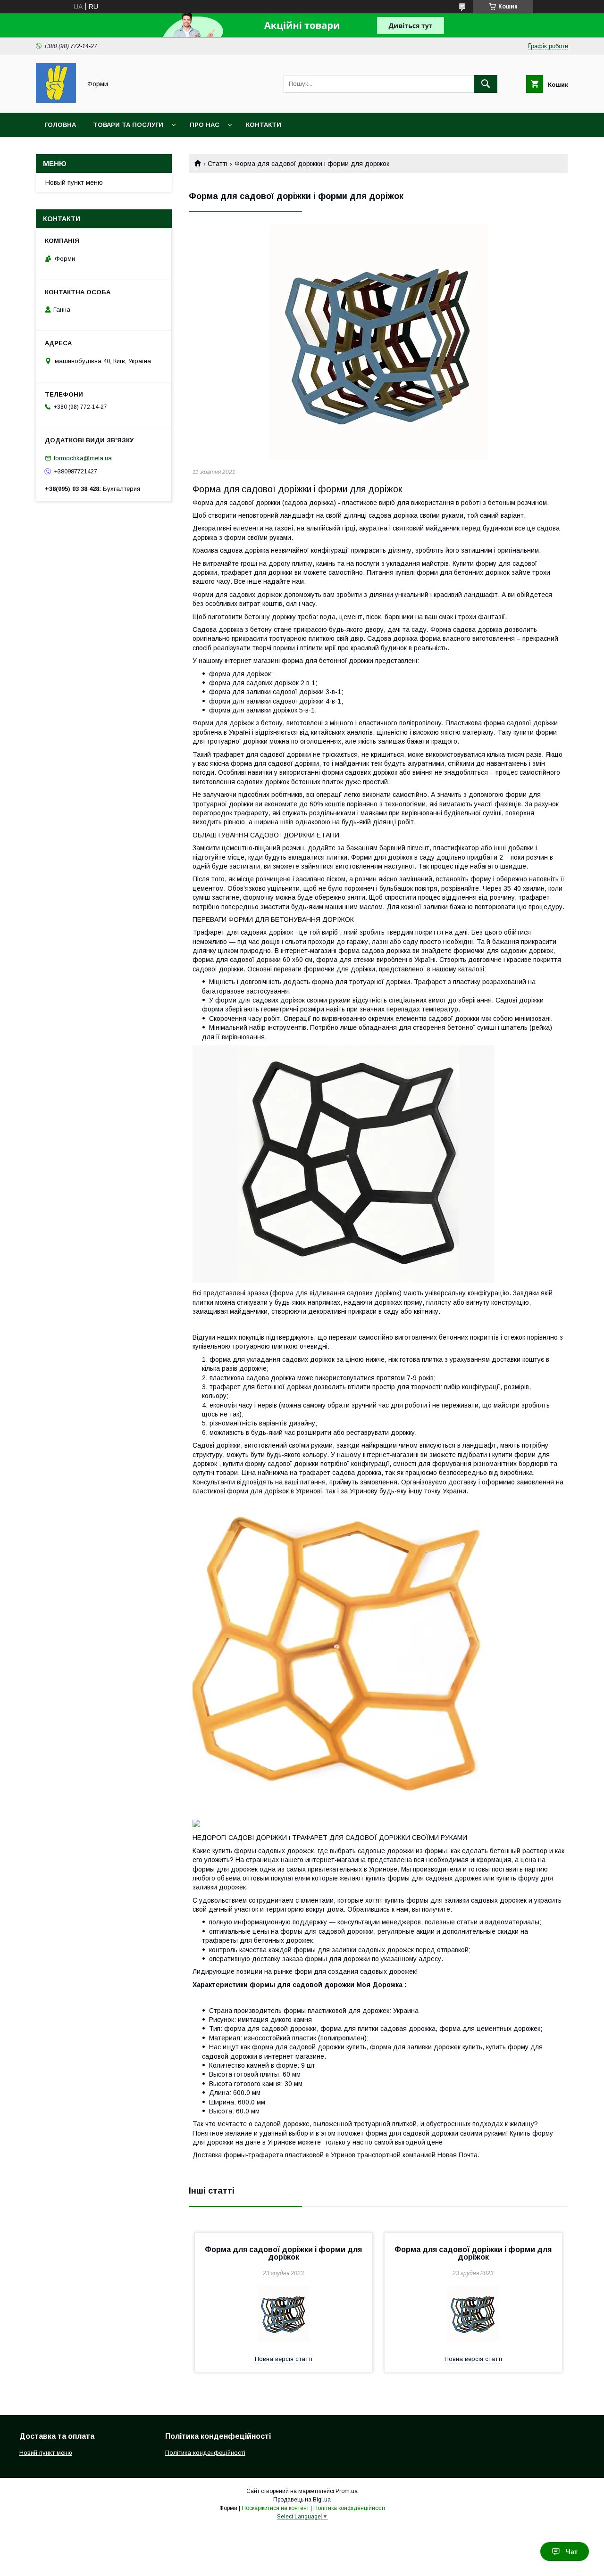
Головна (60, 125)
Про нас (205, 125)
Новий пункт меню (46, 2453)
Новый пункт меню (74, 182)
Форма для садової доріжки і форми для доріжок (283, 2253)
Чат (572, 2551)
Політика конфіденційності (349, 2508)
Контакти (264, 125)
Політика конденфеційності (205, 2453)
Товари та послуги (128, 125)
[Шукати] (486, 84)
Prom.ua (347, 2491)
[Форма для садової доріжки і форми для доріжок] (378, 342)
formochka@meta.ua (83, 458)
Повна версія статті (284, 2359)
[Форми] (56, 100)
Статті (218, 164)
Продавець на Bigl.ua (302, 2500)
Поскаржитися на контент (275, 2508)
